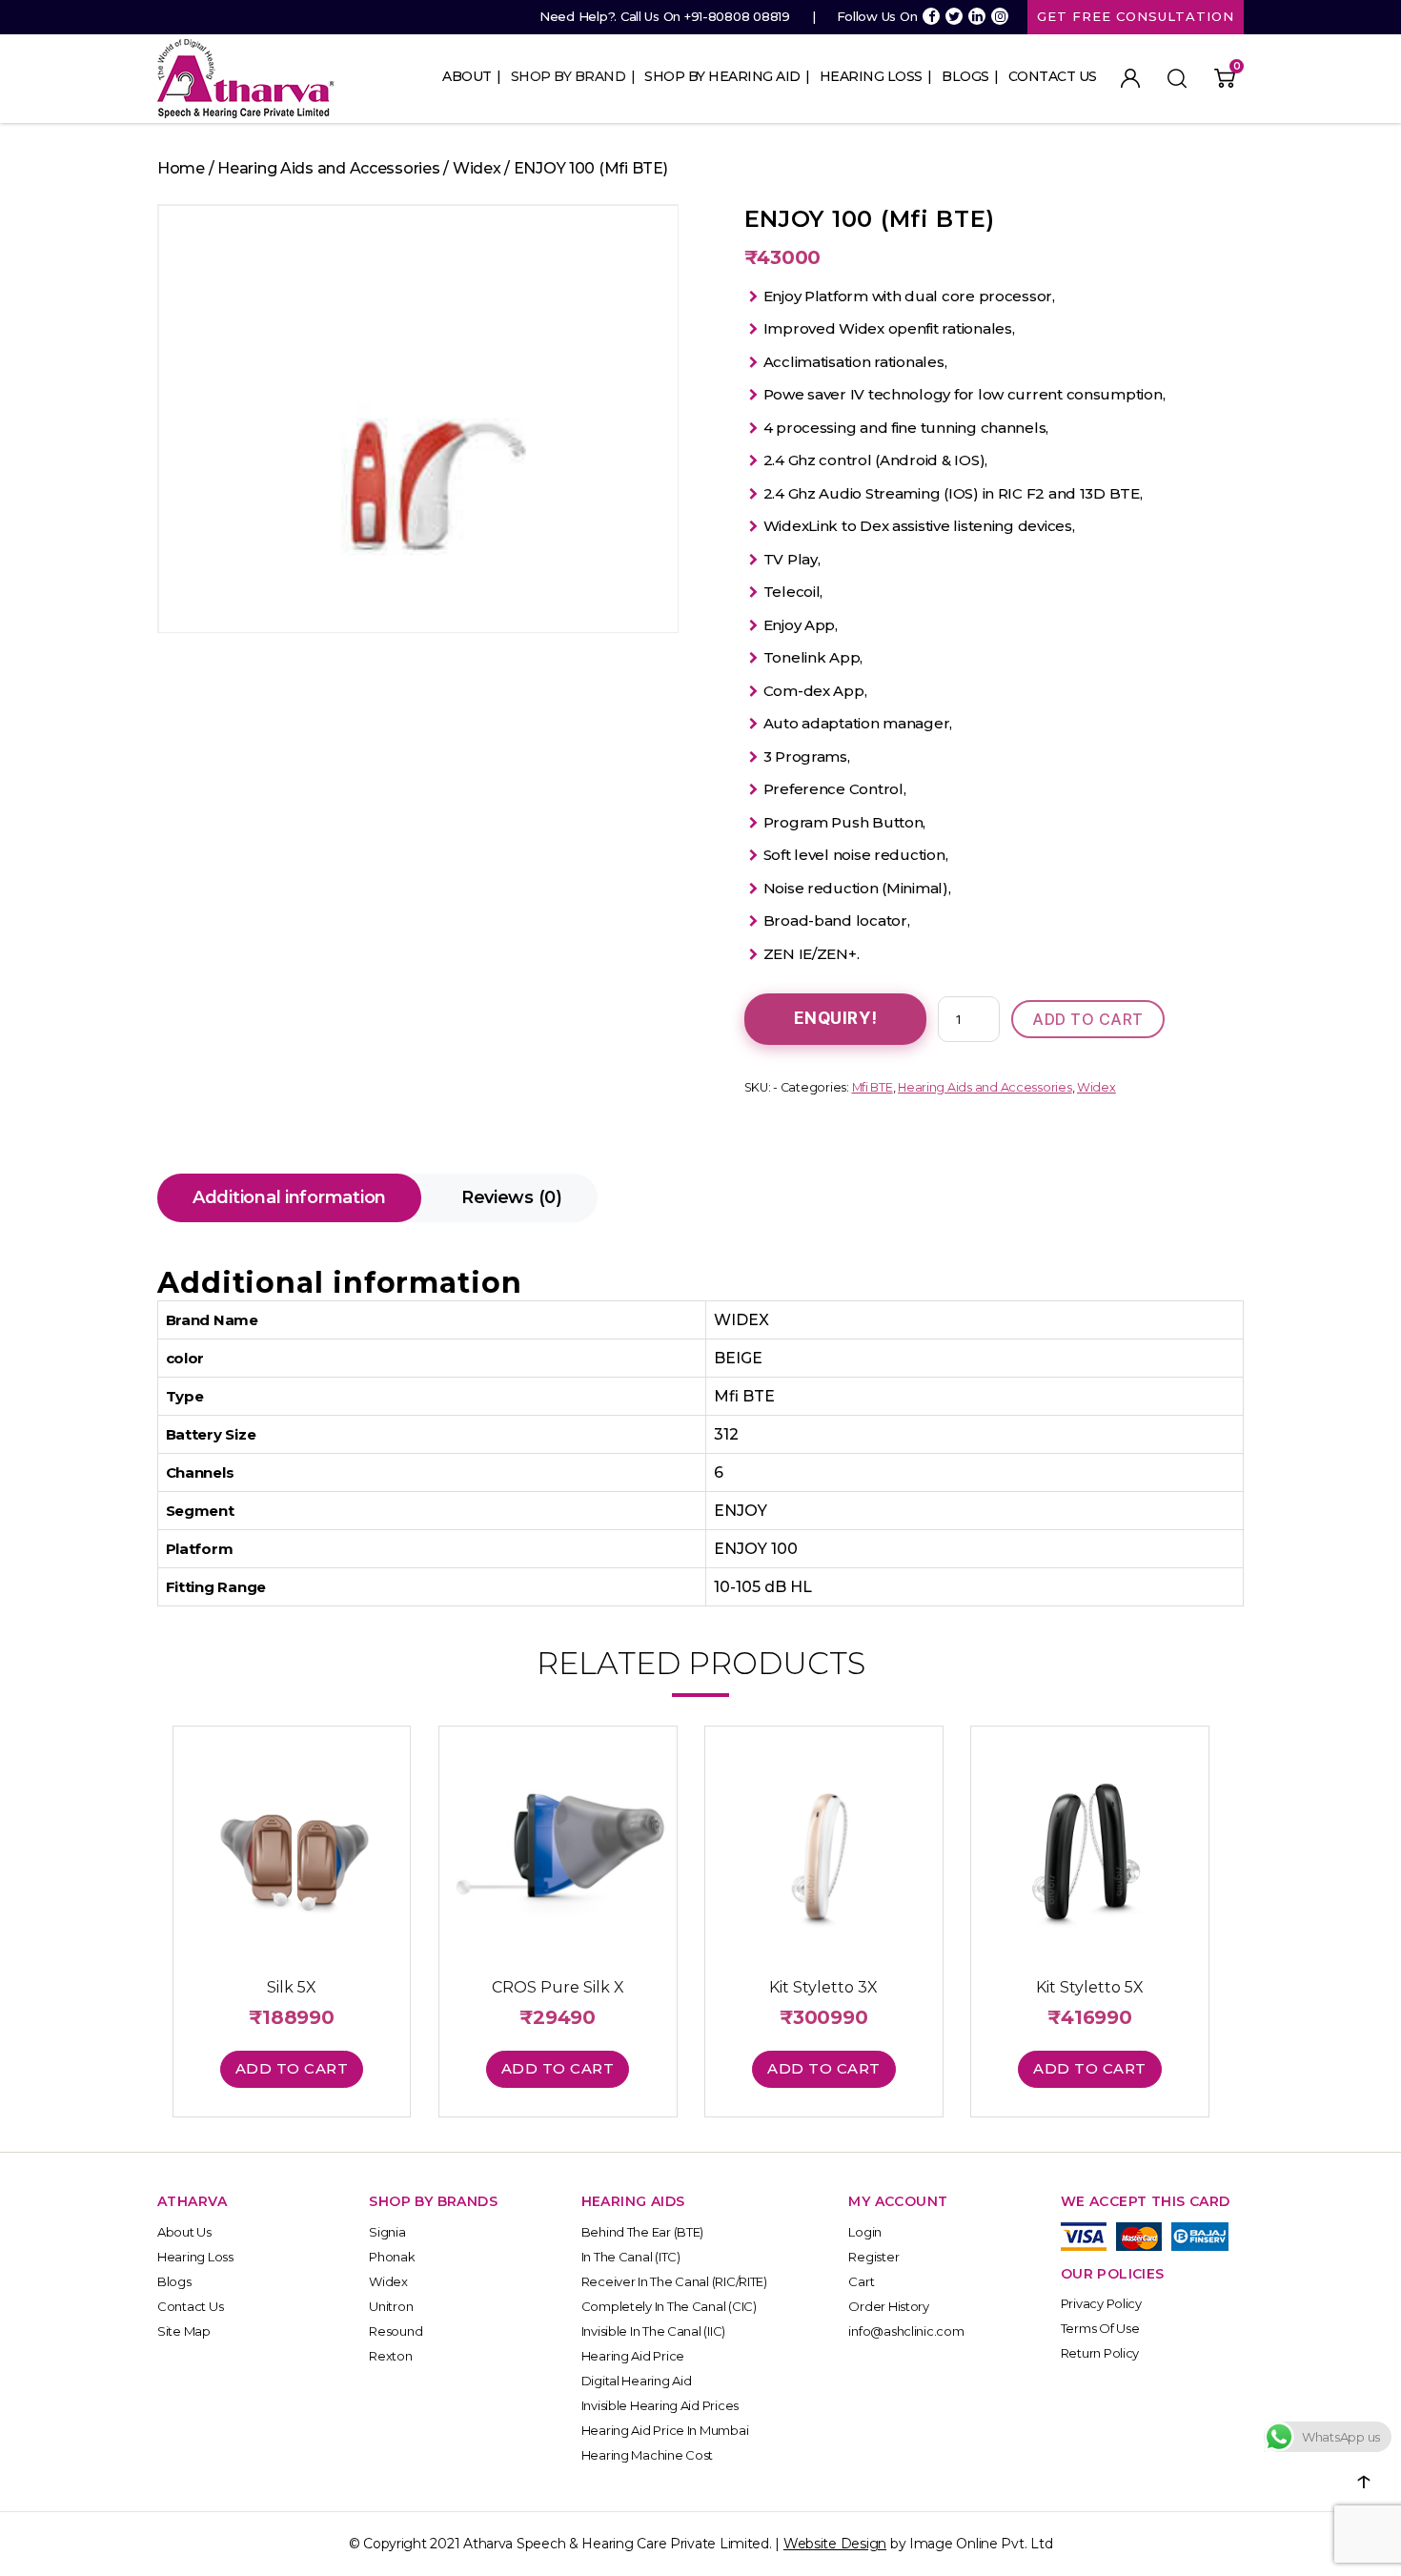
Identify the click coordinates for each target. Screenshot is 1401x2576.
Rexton (390, 2356)
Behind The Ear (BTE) (643, 2232)
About (467, 76)
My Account (1130, 78)
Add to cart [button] (292, 2068)
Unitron (391, 2306)
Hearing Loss (871, 76)
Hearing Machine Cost (648, 2455)
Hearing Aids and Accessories (328, 168)
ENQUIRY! (836, 1018)
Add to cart (1088, 1019)
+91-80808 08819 (737, 16)
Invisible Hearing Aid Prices (660, 2405)
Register (873, 2257)
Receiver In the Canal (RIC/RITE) (674, 2281)
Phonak (392, 2257)
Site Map (184, 2331)
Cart (861, 2281)
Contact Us (1053, 76)
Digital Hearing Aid (637, 2381)
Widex (477, 168)
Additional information (289, 1197)
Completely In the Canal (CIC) (669, 2306)
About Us (184, 2232)
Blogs (965, 76)
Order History (889, 2306)
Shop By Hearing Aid (722, 76)
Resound (396, 2331)
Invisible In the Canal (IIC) (653, 2331)
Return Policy (1100, 2353)
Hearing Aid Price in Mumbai (665, 2430)
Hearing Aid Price (633, 2356)
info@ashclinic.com (906, 2331)
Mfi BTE (873, 1087)
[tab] (289, 1198)
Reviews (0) (512, 1197)
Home (181, 168)
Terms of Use (1100, 2328)
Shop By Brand (569, 76)
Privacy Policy (1101, 2303)
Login (865, 2232)
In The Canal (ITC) (631, 2257)
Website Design (835, 2544)
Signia (387, 2232)
